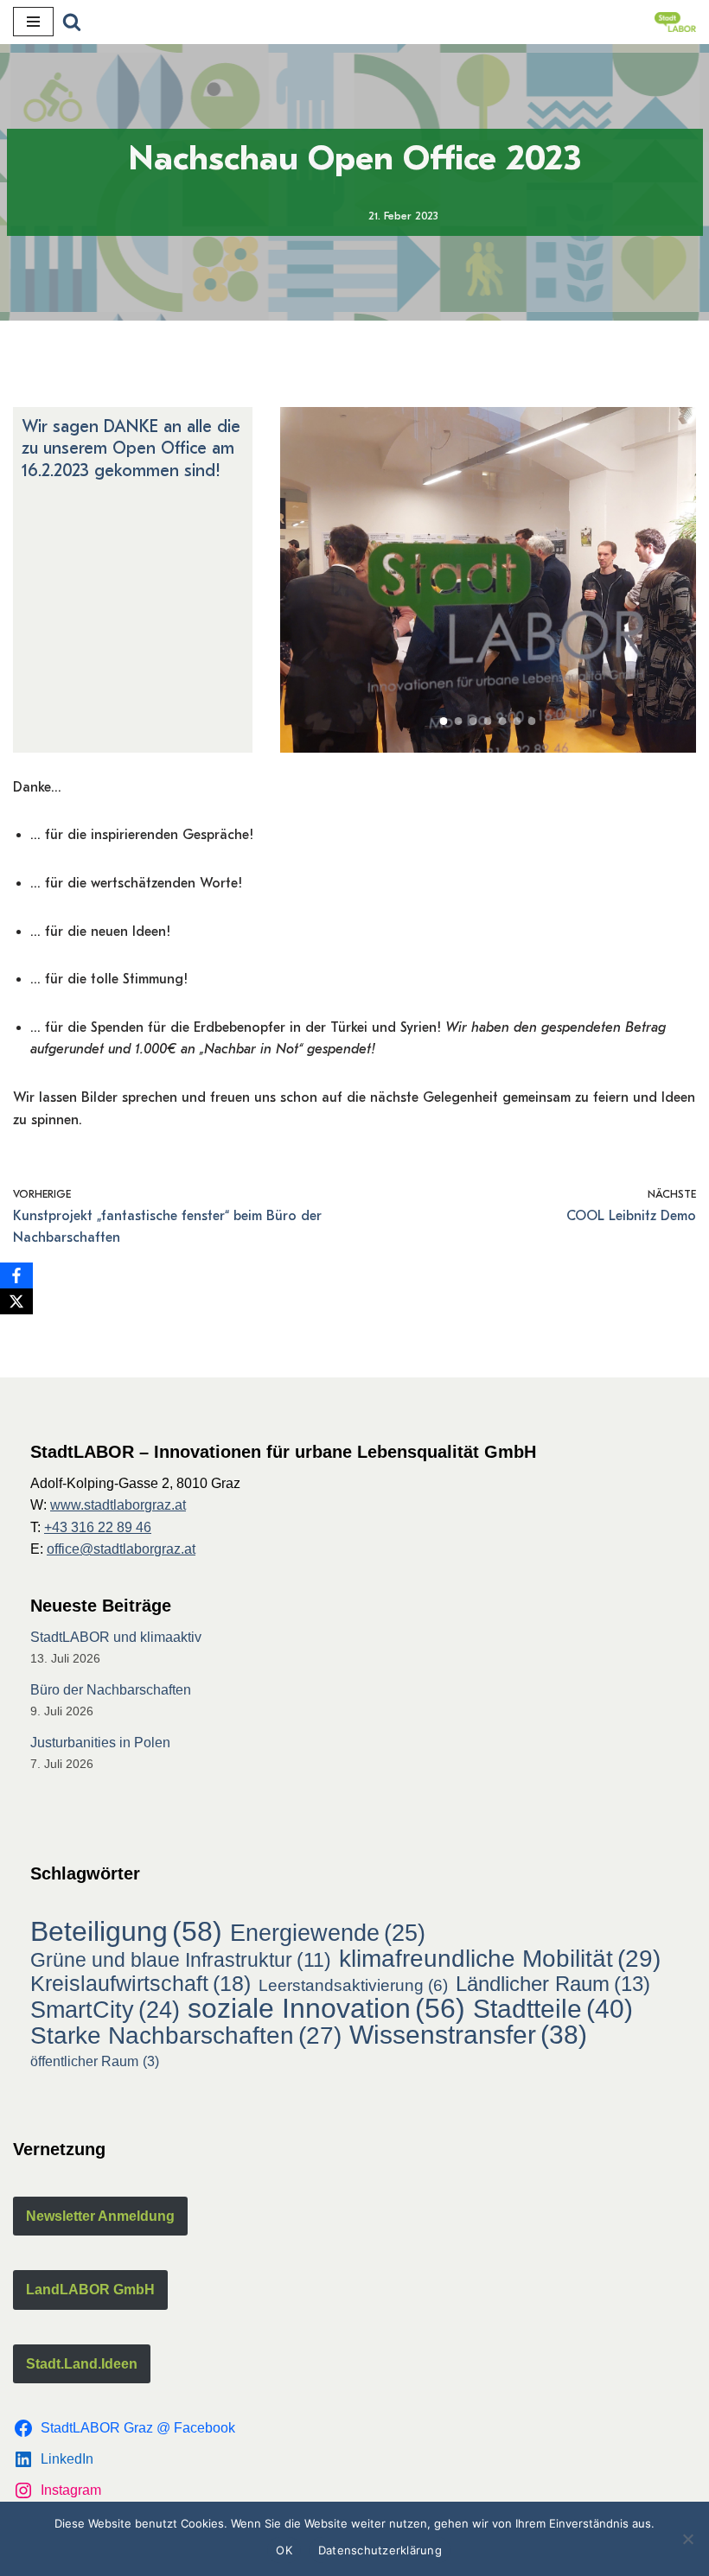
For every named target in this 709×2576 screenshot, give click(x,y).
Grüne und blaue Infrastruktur (181, 1960)
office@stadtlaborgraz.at (121, 1549)
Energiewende (328, 1933)
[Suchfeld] (72, 22)
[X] (16, 1301)
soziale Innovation (326, 2009)
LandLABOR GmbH (90, 2290)
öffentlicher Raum (95, 2061)
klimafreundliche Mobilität (500, 1959)
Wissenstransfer (468, 2035)
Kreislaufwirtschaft (141, 1984)
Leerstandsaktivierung (353, 1985)
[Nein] (687, 2539)
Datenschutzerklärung (380, 2550)
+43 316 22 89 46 (98, 1527)
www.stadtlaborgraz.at (118, 1505)
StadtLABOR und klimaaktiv (116, 1637)
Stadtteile (553, 2009)
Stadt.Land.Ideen (82, 2364)
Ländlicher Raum (553, 1984)
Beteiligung (126, 1932)
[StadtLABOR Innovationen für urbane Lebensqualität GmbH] (675, 22)
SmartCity (105, 2011)
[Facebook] (16, 1275)
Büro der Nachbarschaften (111, 1690)
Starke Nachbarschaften (186, 2036)
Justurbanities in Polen (100, 1743)
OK (284, 2550)
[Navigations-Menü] (33, 22)
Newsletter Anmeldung (100, 2216)
